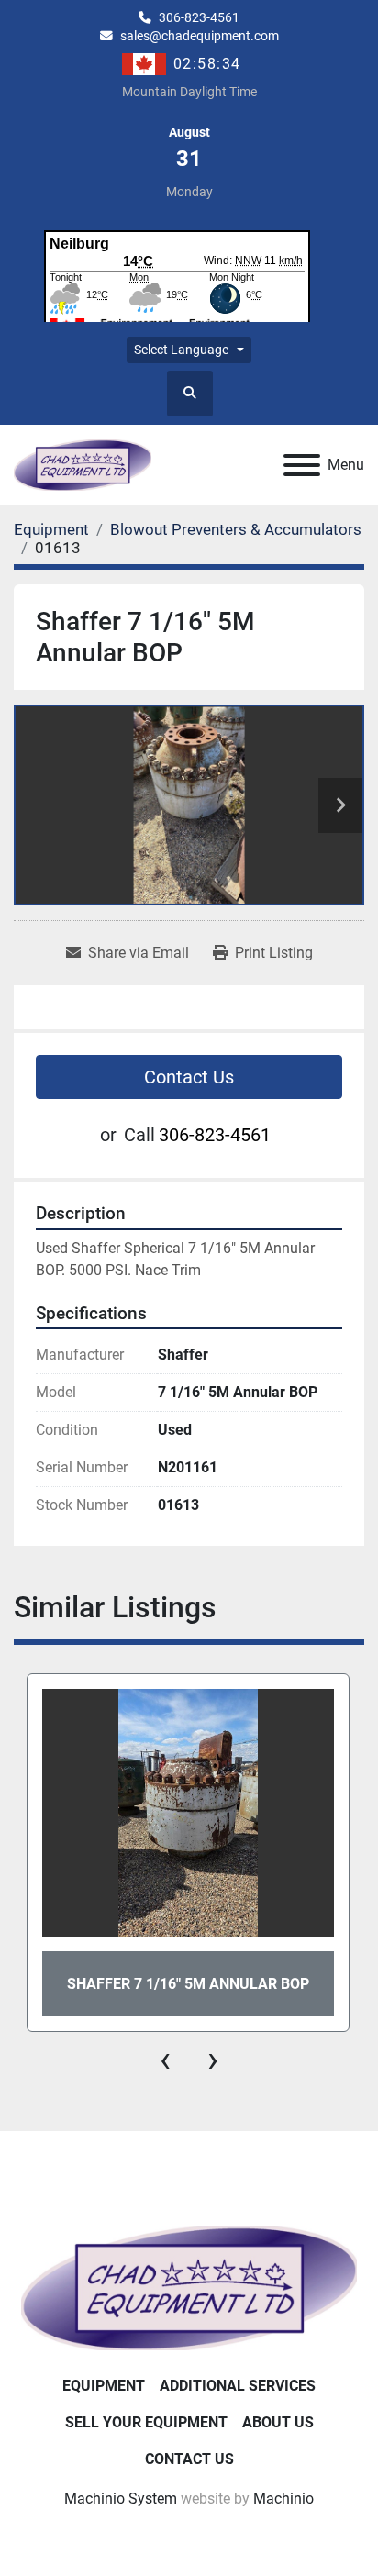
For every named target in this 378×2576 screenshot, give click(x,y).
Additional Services (238, 2386)
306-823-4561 (199, 17)
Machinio (283, 2498)
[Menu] (302, 465)
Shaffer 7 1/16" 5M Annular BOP (188, 1984)
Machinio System (121, 2498)
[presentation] (165, 2060)
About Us (278, 2422)
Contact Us (189, 1077)
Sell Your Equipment (146, 2422)
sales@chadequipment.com (200, 36)
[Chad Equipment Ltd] (189, 2287)
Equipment (104, 2386)
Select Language (181, 350)
